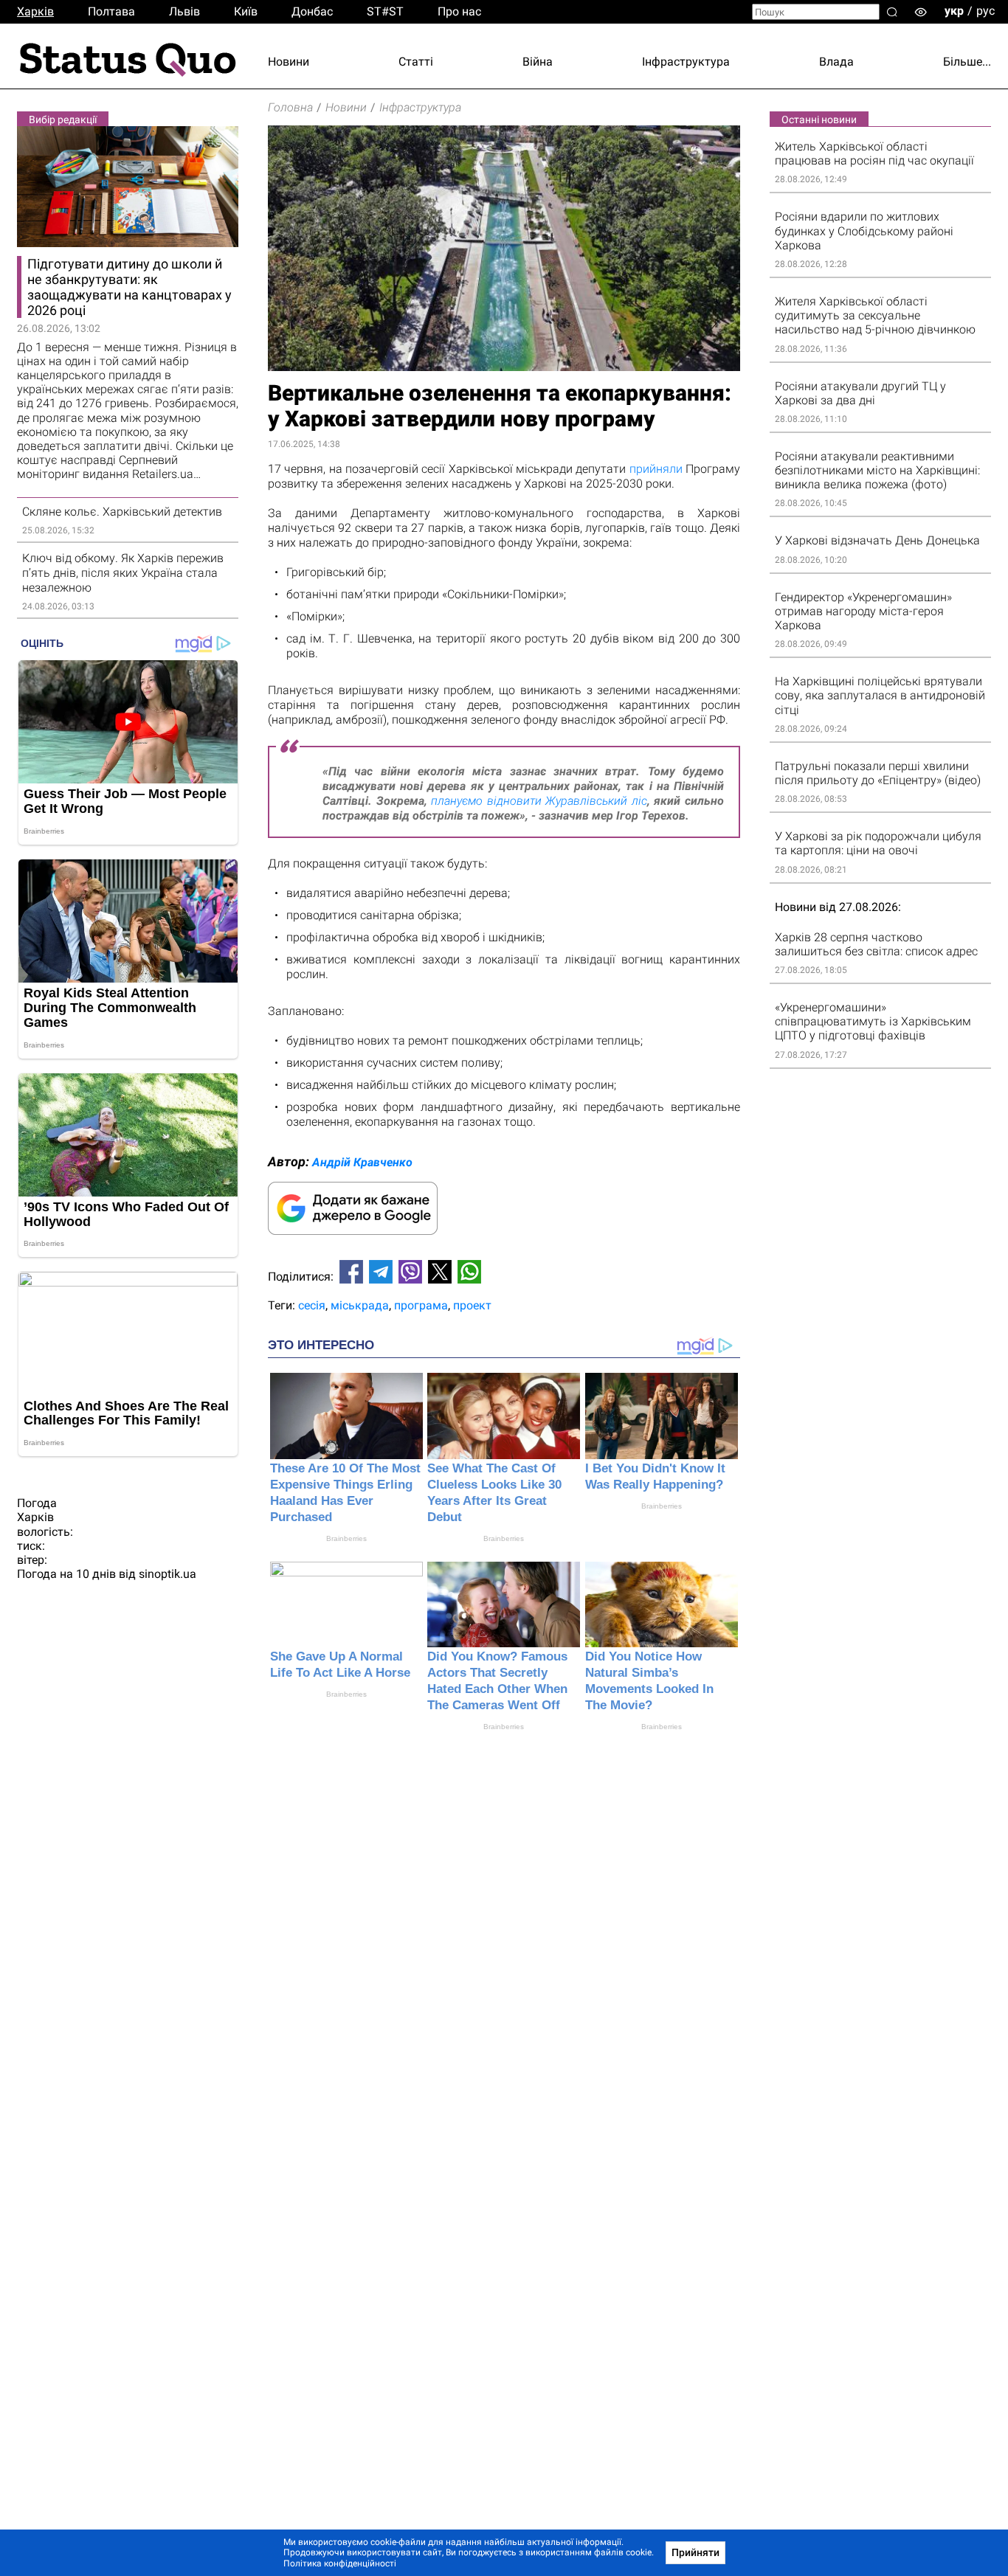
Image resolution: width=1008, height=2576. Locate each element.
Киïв (246, 11)
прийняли (656, 469)
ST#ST (385, 11)
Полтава (111, 11)
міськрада (360, 1305)
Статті (416, 62)
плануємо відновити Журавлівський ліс (539, 801)
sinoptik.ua (168, 1574)
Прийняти (695, 2552)
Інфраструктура (686, 62)
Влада (836, 62)
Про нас (459, 11)
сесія (312, 1305)
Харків (35, 11)
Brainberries (346, 1538)
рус (985, 11)
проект (472, 1305)
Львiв (184, 11)
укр (954, 11)
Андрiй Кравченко (362, 1162)
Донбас (312, 11)
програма (421, 1305)
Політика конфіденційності (340, 2563)
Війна (538, 62)
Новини (289, 62)
